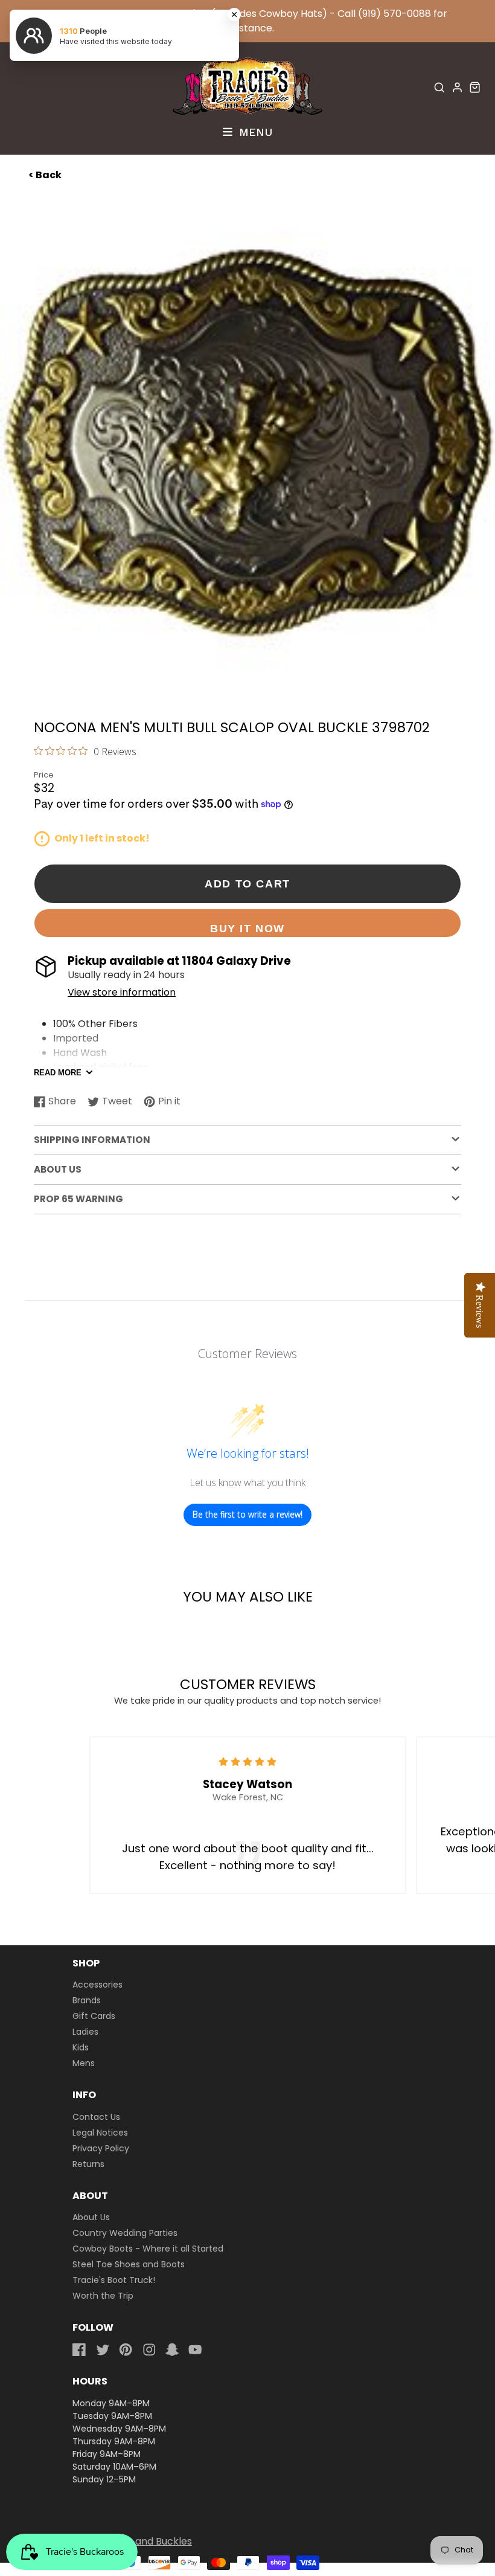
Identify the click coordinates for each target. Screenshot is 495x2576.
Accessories (97, 1985)
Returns (88, 2164)
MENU (254, 132)
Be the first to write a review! (247, 1514)
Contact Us (96, 2117)
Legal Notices (100, 2133)
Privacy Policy (101, 2148)
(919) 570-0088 (394, 14)
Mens (84, 2063)
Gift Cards (94, 2016)
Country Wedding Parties (125, 2233)
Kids (81, 2047)
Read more (58, 1073)
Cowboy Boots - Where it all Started (148, 2249)
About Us (91, 2217)
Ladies (85, 2032)
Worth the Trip (103, 2296)
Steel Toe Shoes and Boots (129, 2264)
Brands (87, 2000)
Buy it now (247, 928)
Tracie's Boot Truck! (114, 2280)
